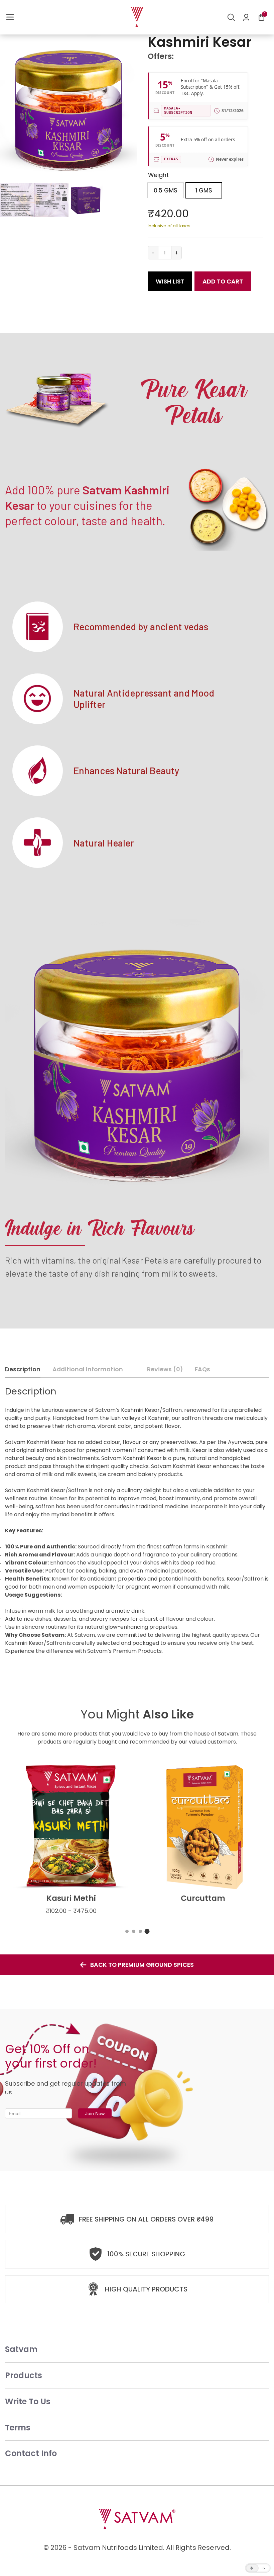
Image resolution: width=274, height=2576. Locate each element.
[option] (166, 190)
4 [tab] (147, 1931)
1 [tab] (127, 1931)
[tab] (25, 1370)
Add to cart (223, 281)
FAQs (202, 1369)
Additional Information (88, 1369)
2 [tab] (134, 1931)
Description (23, 1369)
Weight (158, 175)
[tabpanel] (71, 1840)
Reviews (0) (165, 1369)
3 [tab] (140, 1931)
